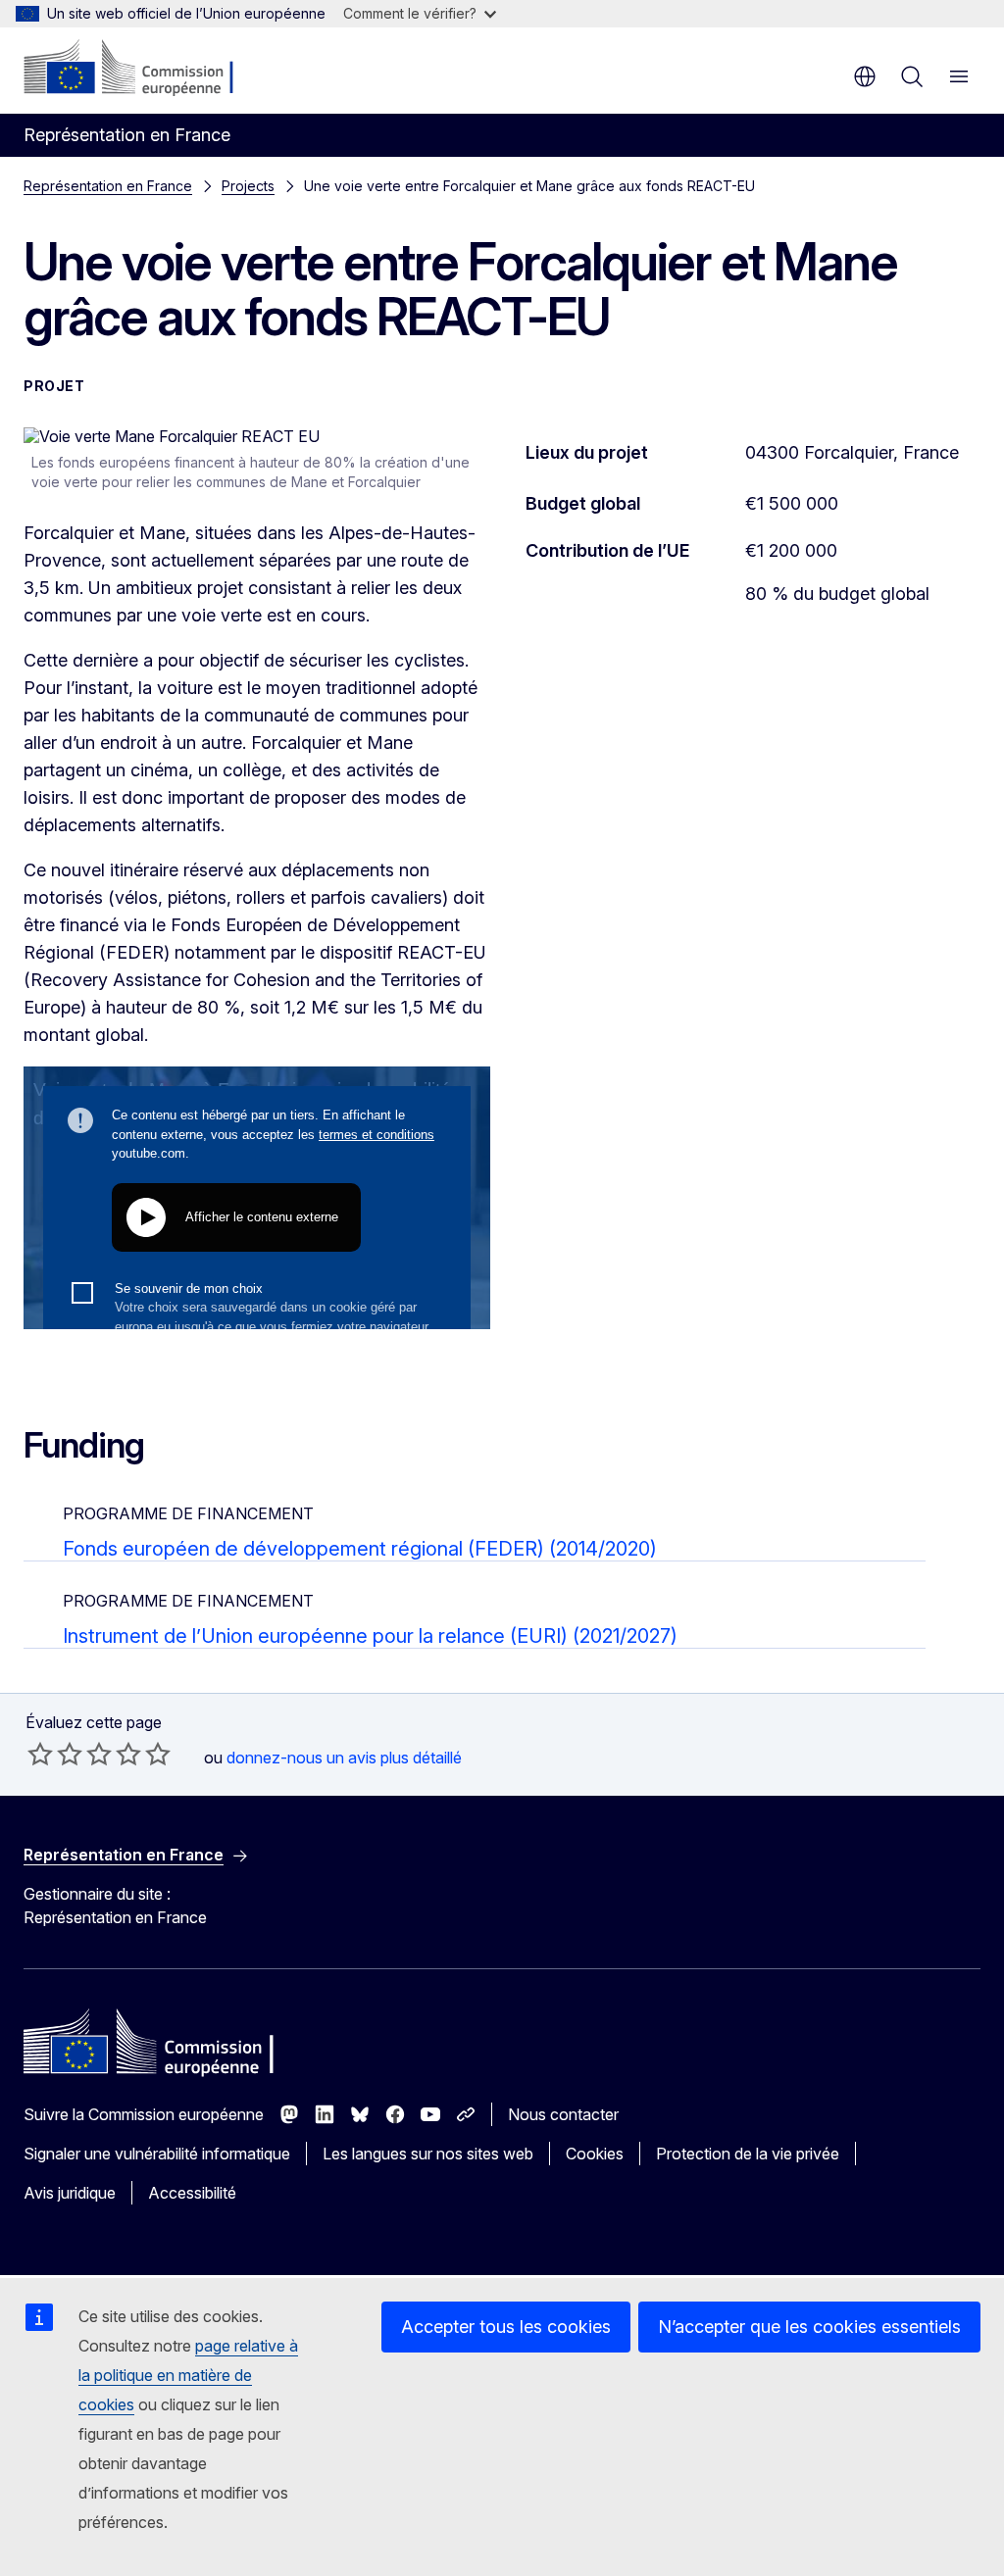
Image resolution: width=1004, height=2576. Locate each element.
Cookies (595, 2154)
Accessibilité (192, 2193)
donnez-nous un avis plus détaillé (344, 1758)
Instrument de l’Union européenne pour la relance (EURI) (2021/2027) (370, 1636)
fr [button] (865, 76)
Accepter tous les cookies (506, 2327)
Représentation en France (108, 186)
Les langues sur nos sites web (428, 2154)
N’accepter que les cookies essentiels (809, 2327)
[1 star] (40, 1754)
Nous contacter (563, 2114)
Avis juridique (70, 2193)
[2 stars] (55, 1754)
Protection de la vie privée (748, 2154)
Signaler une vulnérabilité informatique (157, 2154)
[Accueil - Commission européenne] (143, 69)
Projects (248, 186)
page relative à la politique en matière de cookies (188, 2375)
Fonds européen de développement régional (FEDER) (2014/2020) (360, 1549)
